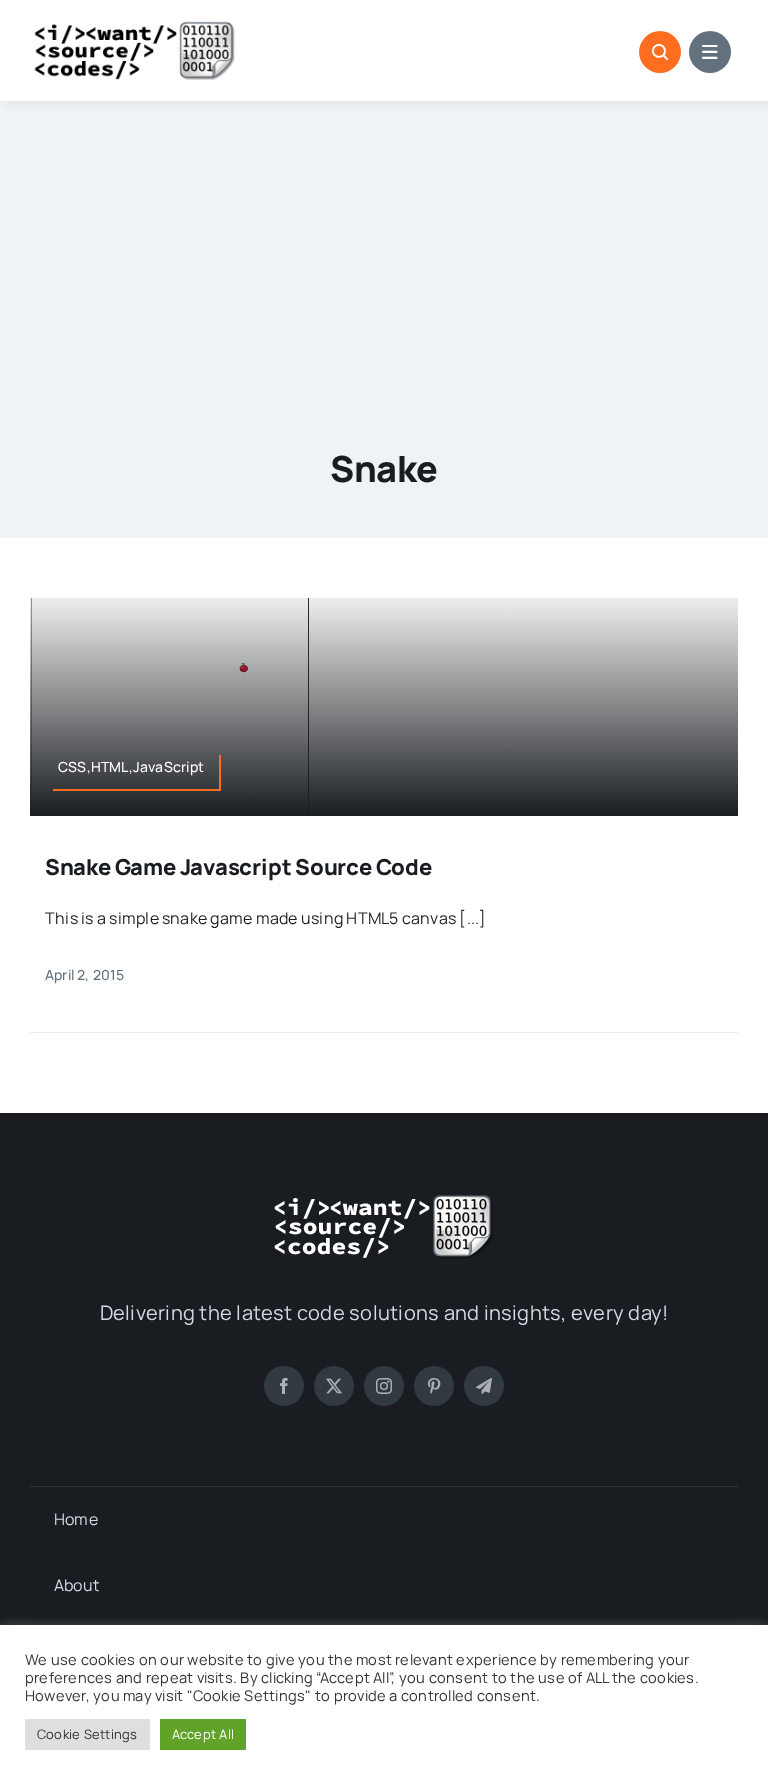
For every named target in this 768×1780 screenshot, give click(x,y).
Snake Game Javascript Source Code (238, 867)
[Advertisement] (384, 251)
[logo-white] (384, 1201)
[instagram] (384, 1386)
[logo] (135, 28)
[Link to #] (660, 52)
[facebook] (284, 1386)
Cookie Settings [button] (87, 1734)
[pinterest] (434, 1386)
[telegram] (484, 1386)
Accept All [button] (203, 1734)
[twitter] (334, 1386)
